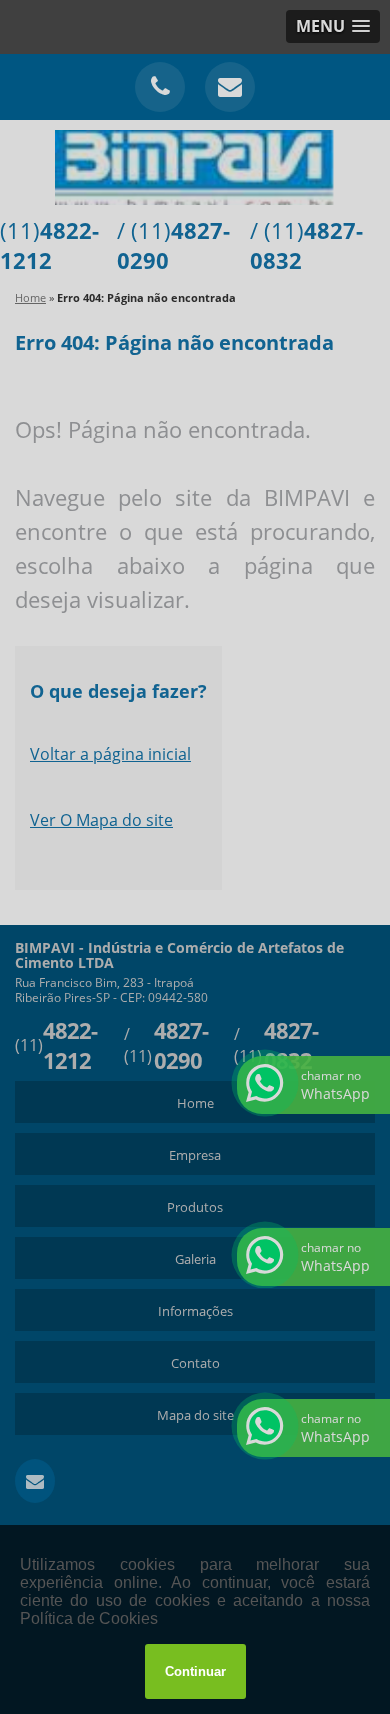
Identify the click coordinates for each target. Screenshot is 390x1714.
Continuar (195, 1671)
